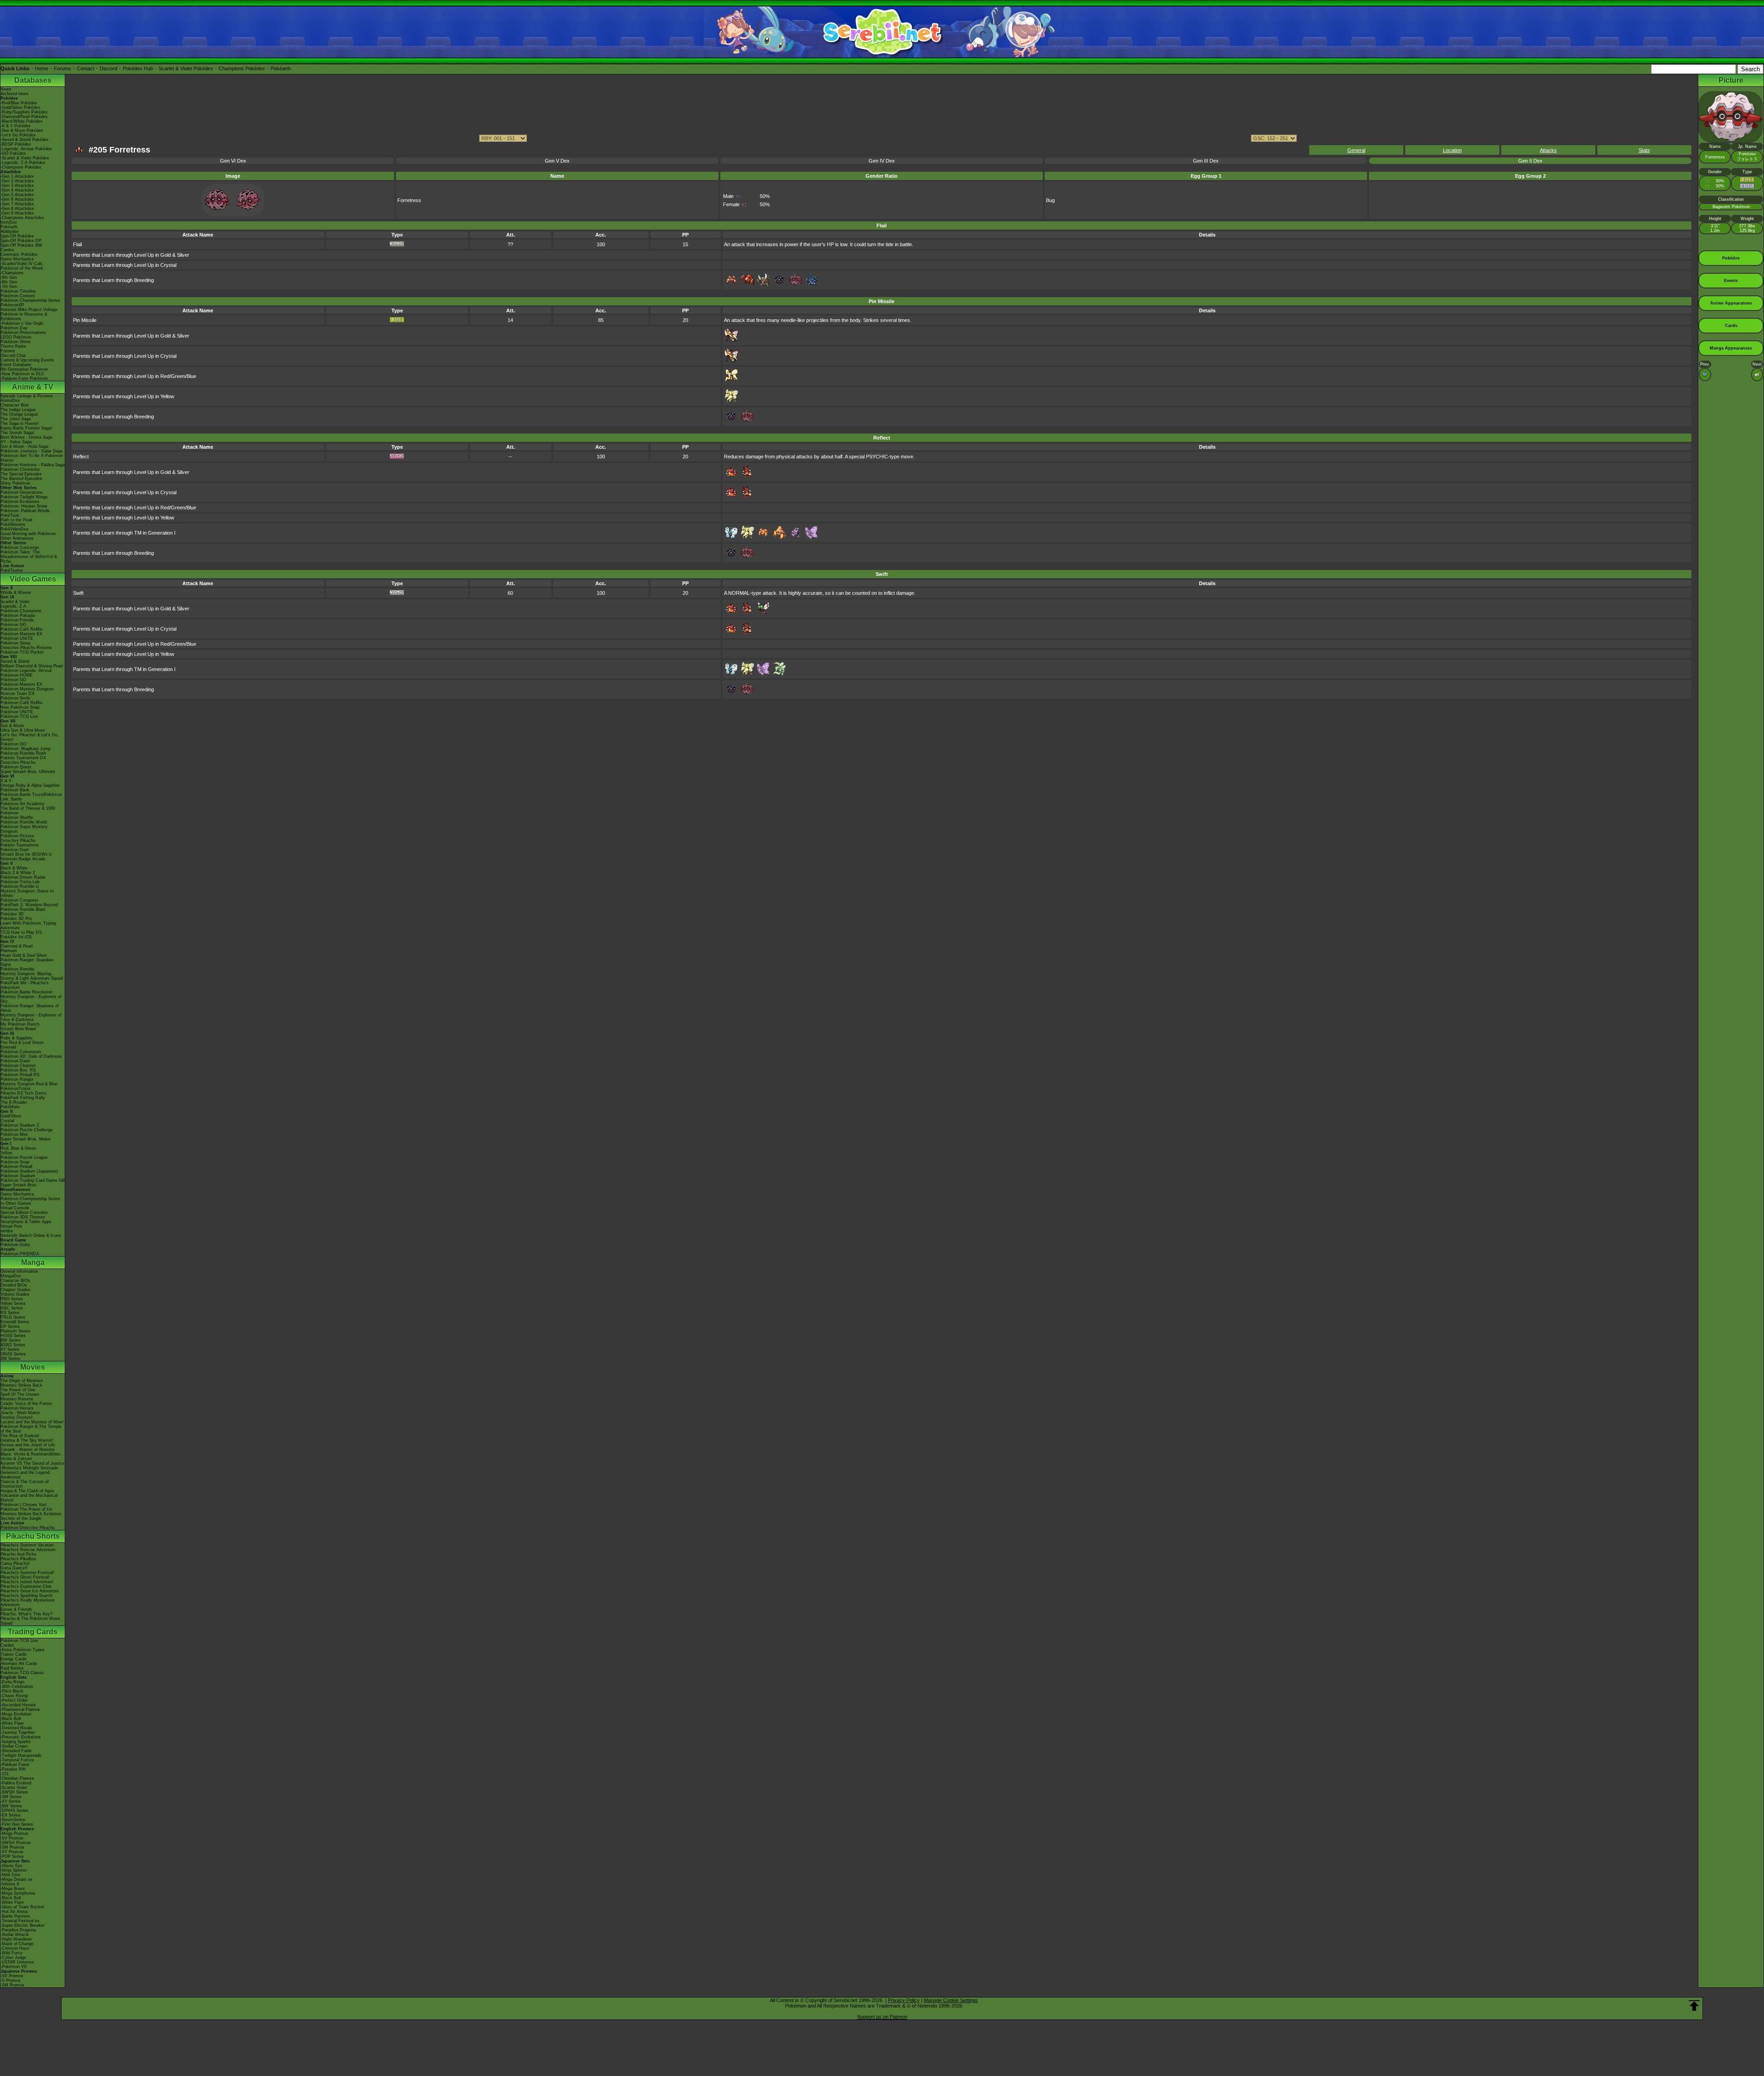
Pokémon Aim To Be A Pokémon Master (32, 458)
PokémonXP (12, 305)
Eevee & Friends (16, 1609)
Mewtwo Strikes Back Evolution (31, 1514)
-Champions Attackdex (22, 218)
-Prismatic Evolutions (21, 1737)
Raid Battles (12, 1668)
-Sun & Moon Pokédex (22, 130)
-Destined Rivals (16, 1728)
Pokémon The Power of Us (26, 1509)
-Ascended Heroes (18, 1705)
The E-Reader (14, 1102)
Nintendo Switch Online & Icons (31, 1235)
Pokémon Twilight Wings (24, 497)
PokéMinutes (13, 525)
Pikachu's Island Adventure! (27, 1582)
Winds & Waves (16, 592)
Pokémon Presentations (23, 333)
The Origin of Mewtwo (22, 1381)
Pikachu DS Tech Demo (23, 1093)
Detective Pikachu (18, 762)
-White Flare (12, 1723)
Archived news (14, 94)
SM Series (10, 1359)
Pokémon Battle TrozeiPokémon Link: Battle (31, 797)
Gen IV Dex (882, 161)
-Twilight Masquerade (21, 1755)
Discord (108, 68)
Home (42, 68)
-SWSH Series (14, 1792)
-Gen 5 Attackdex (17, 195)
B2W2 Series (13, 1345)
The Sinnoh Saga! (17, 433)
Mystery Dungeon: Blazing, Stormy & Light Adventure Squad (32, 976)
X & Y (6, 781)
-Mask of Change (17, 1944)
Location (1452, 150)
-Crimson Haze (15, 1948)
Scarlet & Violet (15, 602)
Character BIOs (15, 1281)
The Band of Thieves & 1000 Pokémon (28, 811)
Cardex (7, 250)
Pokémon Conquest (19, 900)
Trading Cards (33, 1632)
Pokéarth (281, 68)
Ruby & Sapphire (17, 1038)
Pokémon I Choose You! (24, 1505)
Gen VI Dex (233, 161)
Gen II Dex (1530, 161)
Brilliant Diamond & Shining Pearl (32, 666)
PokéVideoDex (14, 529)
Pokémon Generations (22, 492)
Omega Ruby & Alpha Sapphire (30, 785)
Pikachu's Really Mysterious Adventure (28, 1602)
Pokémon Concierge (20, 547)
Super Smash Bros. (19, 1185)
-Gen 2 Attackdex (17, 181)
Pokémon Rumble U (20, 886)
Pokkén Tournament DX (23, 758)
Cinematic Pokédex (19, 254)
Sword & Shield (15, 661)
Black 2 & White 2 (18, 873)
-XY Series (11, 1801)
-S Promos (11, 1980)
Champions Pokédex (242, 68)
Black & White (14, 868)
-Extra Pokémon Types (23, 1650)
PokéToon (10, 515)
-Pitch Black (12, 1691)
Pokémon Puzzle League (24, 1157)
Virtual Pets (11, 1226)
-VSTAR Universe (17, 1962)
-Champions (12, 273)
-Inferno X (10, 1884)
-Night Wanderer (16, 1939)
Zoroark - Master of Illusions (28, 1450)
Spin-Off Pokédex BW (21, 245)
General (1356, 150)
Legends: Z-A (13, 606)
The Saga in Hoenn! (20, 423)
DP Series (10, 1326)
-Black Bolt (11, 1719)
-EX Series (11, 1815)
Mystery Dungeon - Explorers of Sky (31, 999)
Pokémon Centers (18, 296)
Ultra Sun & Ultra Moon (23, 730)
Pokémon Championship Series (30, 300)
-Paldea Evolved (16, 1783)
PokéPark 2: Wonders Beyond (29, 905)
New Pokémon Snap (20, 707)
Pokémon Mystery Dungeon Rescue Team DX (27, 691)
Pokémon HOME (17, 675)
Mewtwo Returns (17, 1399)
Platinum (9, 951)
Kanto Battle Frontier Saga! (26, 428)
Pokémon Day (14, 328)
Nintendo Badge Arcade (23, 859)
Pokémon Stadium (18, 1176)
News (6, 89)
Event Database (16, 365)
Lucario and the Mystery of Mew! (32, 1422)
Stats (1644, 150)
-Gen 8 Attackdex (17, 209)
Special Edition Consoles (24, 1213)
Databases (33, 80)
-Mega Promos (14, 1833)
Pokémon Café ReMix (22, 629)
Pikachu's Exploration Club (26, 1586)
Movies (33, 1367)
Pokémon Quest (16, 767)
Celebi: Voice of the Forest (26, 1404)
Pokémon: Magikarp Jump (25, 749)
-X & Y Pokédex (16, 126)
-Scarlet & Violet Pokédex (25, 158)
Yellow (6, 1153)
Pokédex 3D (12, 914)
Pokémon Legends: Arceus (26, 671)
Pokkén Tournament (20, 845)
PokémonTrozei (15, 1089)
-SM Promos (12, 1847)
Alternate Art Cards (19, 1664)
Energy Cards (14, 1659)
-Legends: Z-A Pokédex (23, 163)
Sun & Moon (12, 726)
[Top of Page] (1694, 2006)
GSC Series (12, 1308)
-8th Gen (9, 282)
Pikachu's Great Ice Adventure (30, 1591)
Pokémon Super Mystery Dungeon (24, 829)
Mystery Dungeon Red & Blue (29, 1084)
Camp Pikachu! (15, 1563)
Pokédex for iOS (16, 937)
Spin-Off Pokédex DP (21, 241)
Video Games (33, 579)
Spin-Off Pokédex (17, 236)
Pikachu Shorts (33, 1536)
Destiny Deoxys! (17, 1417)
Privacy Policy (904, 2000)
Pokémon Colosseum (21, 1052)
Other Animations (17, 538)
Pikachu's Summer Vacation (27, 1545)
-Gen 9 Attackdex (17, 213)
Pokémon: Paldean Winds (25, 511)
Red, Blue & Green (18, 1148)
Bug (1050, 200)
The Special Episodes (21, 474)
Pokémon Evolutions (20, 502)
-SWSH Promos (16, 1843)
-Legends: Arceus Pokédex (26, 149)
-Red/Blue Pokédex (19, 103)
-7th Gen (9, 287)
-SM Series (11, 1797)
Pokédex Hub (138, 68)
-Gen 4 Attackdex (17, 190)
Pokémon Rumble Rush (23, 753)
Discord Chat (13, 355)
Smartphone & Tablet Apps (26, 1222)
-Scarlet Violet (14, 1788)
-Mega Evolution (16, 1714)
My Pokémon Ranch (20, 1024)
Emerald (8, 1047)
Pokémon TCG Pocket (22, 652)
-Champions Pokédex (21, 167)
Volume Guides (15, 1294)
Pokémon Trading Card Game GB (33, 1180)
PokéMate (10, 1107)
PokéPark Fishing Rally (23, 1098)
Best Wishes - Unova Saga (26, 437)
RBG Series (12, 1299)
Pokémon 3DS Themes (23, 1217)
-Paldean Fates (15, 1765)
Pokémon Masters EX (21, 634)
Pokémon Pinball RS (20, 1075)
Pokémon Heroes (17, 1408)
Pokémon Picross (17, 836)
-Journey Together (18, 1732)
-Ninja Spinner (14, 1870)
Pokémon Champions (21, 611)
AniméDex (10, 401)
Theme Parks (13, 346)
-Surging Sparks (16, 1742)
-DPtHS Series (14, 1811)
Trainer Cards (14, 1654)
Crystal (7, 1121)
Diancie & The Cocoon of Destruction (25, 1484)
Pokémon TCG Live (19, 716)
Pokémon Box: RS (18, 1070)
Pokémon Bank (15, 790)
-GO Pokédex (13, 153)
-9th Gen (9, 277)
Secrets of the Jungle (21, 1518)
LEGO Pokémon (16, 337)
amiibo (7, 1231)
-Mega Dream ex (17, 1879)
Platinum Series (15, 1331)
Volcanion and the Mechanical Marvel (29, 1498)
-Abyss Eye (11, 1866)
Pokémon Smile (15, 698)
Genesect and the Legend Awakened (25, 1475)
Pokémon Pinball (16, 1167)
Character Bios (15, 405)
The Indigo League (18, 410)
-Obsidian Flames (17, 1778)
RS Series (10, 1313)
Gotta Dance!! (14, 1568)
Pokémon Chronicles (20, 469)
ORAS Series (13, 1354)
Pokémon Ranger (17, 1079)
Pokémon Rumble (17, 969)
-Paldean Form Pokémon (24, 378)
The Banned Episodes (21, 479)
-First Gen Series (17, 1824)
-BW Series (11, 1806)
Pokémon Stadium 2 (20, 1125)
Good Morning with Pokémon (28, 534)
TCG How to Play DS (21, 932)
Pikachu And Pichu (18, 1554)
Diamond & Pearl (17, 946)
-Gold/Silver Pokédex (20, 107)
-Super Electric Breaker (23, 1925)
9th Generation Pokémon (24, 369)
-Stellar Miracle (15, 1935)
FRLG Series (13, 1317)
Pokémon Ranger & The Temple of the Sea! (31, 1429)
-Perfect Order (14, 1700)
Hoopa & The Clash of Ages (27, 1491)
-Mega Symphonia (18, 1893)
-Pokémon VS (14, 1967)
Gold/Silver (11, 1116)
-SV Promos (12, 1838)
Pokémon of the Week (22, 268)
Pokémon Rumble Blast (23, 909)
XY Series (10, 1349)
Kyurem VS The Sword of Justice (32, 1463)
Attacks (1548, 150)
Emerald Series (15, 1322)
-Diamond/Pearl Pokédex (24, 117)
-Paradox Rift (13, 1769)
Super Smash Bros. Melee (25, 1139)
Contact (85, 68)
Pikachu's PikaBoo (18, 1559)
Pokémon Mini (14, 1134)
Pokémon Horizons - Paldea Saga (33, 465)
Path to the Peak (17, 520)
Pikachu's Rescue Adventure (28, 1550)
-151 (5, 1774)
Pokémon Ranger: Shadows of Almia (30, 1008)
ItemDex (9, 222)
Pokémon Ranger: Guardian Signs (27, 962)
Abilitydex (10, 231)
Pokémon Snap (15, 1162)
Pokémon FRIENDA (20, 1254)
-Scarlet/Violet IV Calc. (22, 264)
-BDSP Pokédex (16, 144)
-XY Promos (12, 1852)
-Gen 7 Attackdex (17, 204)
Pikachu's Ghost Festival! (25, 1577)
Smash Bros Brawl (18, 1029)
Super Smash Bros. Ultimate (28, 772)
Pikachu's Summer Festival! (27, 1573)
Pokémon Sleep (15, 643)
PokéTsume (12, 570)
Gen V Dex (557, 161)
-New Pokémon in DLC (23, 374)
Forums (62, 68)
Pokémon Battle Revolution (26, 992)
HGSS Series (13, 1336)
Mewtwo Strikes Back (21, 1385)
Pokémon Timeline (18, 291)
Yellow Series (13, 1303)
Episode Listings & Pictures (27, 396)
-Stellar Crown (14, 1746)
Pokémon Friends (17, 620)
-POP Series (12, 1856)
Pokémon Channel (18, 1066)
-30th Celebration (17, 1687)
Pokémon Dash (15, 1061)
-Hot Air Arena (14, 1912)
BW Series (11, 1340)
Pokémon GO (13, 625)
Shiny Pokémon (15, 483)
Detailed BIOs (14, 1285)
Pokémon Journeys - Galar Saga (31, 451)
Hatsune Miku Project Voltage (29, 310)
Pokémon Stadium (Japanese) (29, 1171)
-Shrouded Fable (16, 1751)
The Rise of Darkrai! (20, 1436)
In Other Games (16, 1203)
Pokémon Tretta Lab (20, 882)
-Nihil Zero (10, 1875)
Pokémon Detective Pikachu (28, 1528)
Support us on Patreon (882, 2017)
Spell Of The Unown (20, 1394)
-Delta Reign (12, 1682)
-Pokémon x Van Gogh (22, 323)
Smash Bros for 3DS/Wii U (26, 854)
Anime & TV (33, 387)
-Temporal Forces (17, 1760)
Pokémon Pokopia (18, 615)
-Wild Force (11, 1953)
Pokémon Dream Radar (23, 877)
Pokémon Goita (15, 1245)
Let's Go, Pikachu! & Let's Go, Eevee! (30, 737)
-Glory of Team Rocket (22, 1907)
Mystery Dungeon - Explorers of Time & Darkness (31, 1017)
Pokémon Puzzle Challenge (27, 1130)
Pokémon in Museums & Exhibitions (24, 316)
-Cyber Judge (13, 1958)
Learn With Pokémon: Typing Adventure (28, 925)
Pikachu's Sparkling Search (26, 1596)
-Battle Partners (15, 1916)
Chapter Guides (15, 1290)
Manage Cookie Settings (951, 2000)
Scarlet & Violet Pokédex (186, 68)
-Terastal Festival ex (20, 1921)
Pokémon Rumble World (24, 822)
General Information (19, 1271)
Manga (33, 1262)
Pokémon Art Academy (23, 804)
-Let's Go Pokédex (18, 135)
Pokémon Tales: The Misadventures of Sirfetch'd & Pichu (29, 557)
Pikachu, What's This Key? (26, 1614)
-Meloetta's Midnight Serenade (29, 1468)
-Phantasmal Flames (20, 1709)
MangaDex (11, 1276)
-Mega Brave (13, 1889)
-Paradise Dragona (18, 1930)
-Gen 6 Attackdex (17, 199)
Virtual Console (15, 1208)
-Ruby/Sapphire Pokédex (24, 112)
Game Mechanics (17, 259)
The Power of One (18, 1390)
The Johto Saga (16, 419)
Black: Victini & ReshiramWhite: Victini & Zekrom (31, 1456)
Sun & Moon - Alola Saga (24, 446)
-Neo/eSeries (13, 1820)
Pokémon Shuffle (17, 818)
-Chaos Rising (14, 1696)
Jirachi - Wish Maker (20, 1413)
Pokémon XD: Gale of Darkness (31, 1056)
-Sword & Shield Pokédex (25, 140)
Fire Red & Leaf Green (22, 1043)
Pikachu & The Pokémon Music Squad (31, 1621)
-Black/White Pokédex (22, 121)
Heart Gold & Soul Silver (24, 955)
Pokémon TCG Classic (23, 1673)
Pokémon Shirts (16, 342)
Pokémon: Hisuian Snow (24, 506)
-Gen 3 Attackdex (17, 186)
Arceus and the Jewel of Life (28, 1445)
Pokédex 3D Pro (16, 919)
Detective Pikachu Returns (26, 648)
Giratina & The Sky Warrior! (27, 1440)
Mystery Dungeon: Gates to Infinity (27, 893)
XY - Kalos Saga (16, 442)
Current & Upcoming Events (27, 360)
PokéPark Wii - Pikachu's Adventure (25, 985)
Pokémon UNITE (17, 638)
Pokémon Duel (14, 850)
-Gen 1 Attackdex (17, 176)
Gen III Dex (1206, 161)
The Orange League (19, 414)
